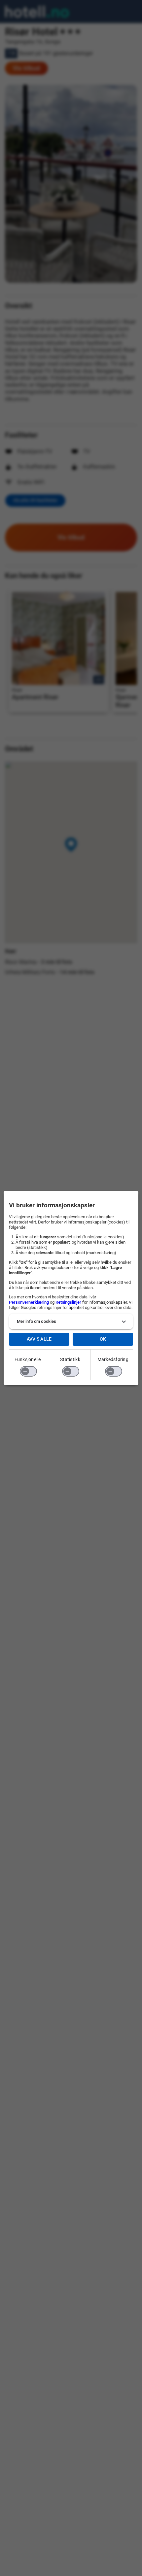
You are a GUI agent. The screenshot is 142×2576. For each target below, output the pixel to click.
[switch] (28, 1371)
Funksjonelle (28, 1359)
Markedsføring (113, 1359)
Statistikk (70, 1359)
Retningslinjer (68, 1302)
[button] (71, 1321)
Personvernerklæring (29, 1302)
